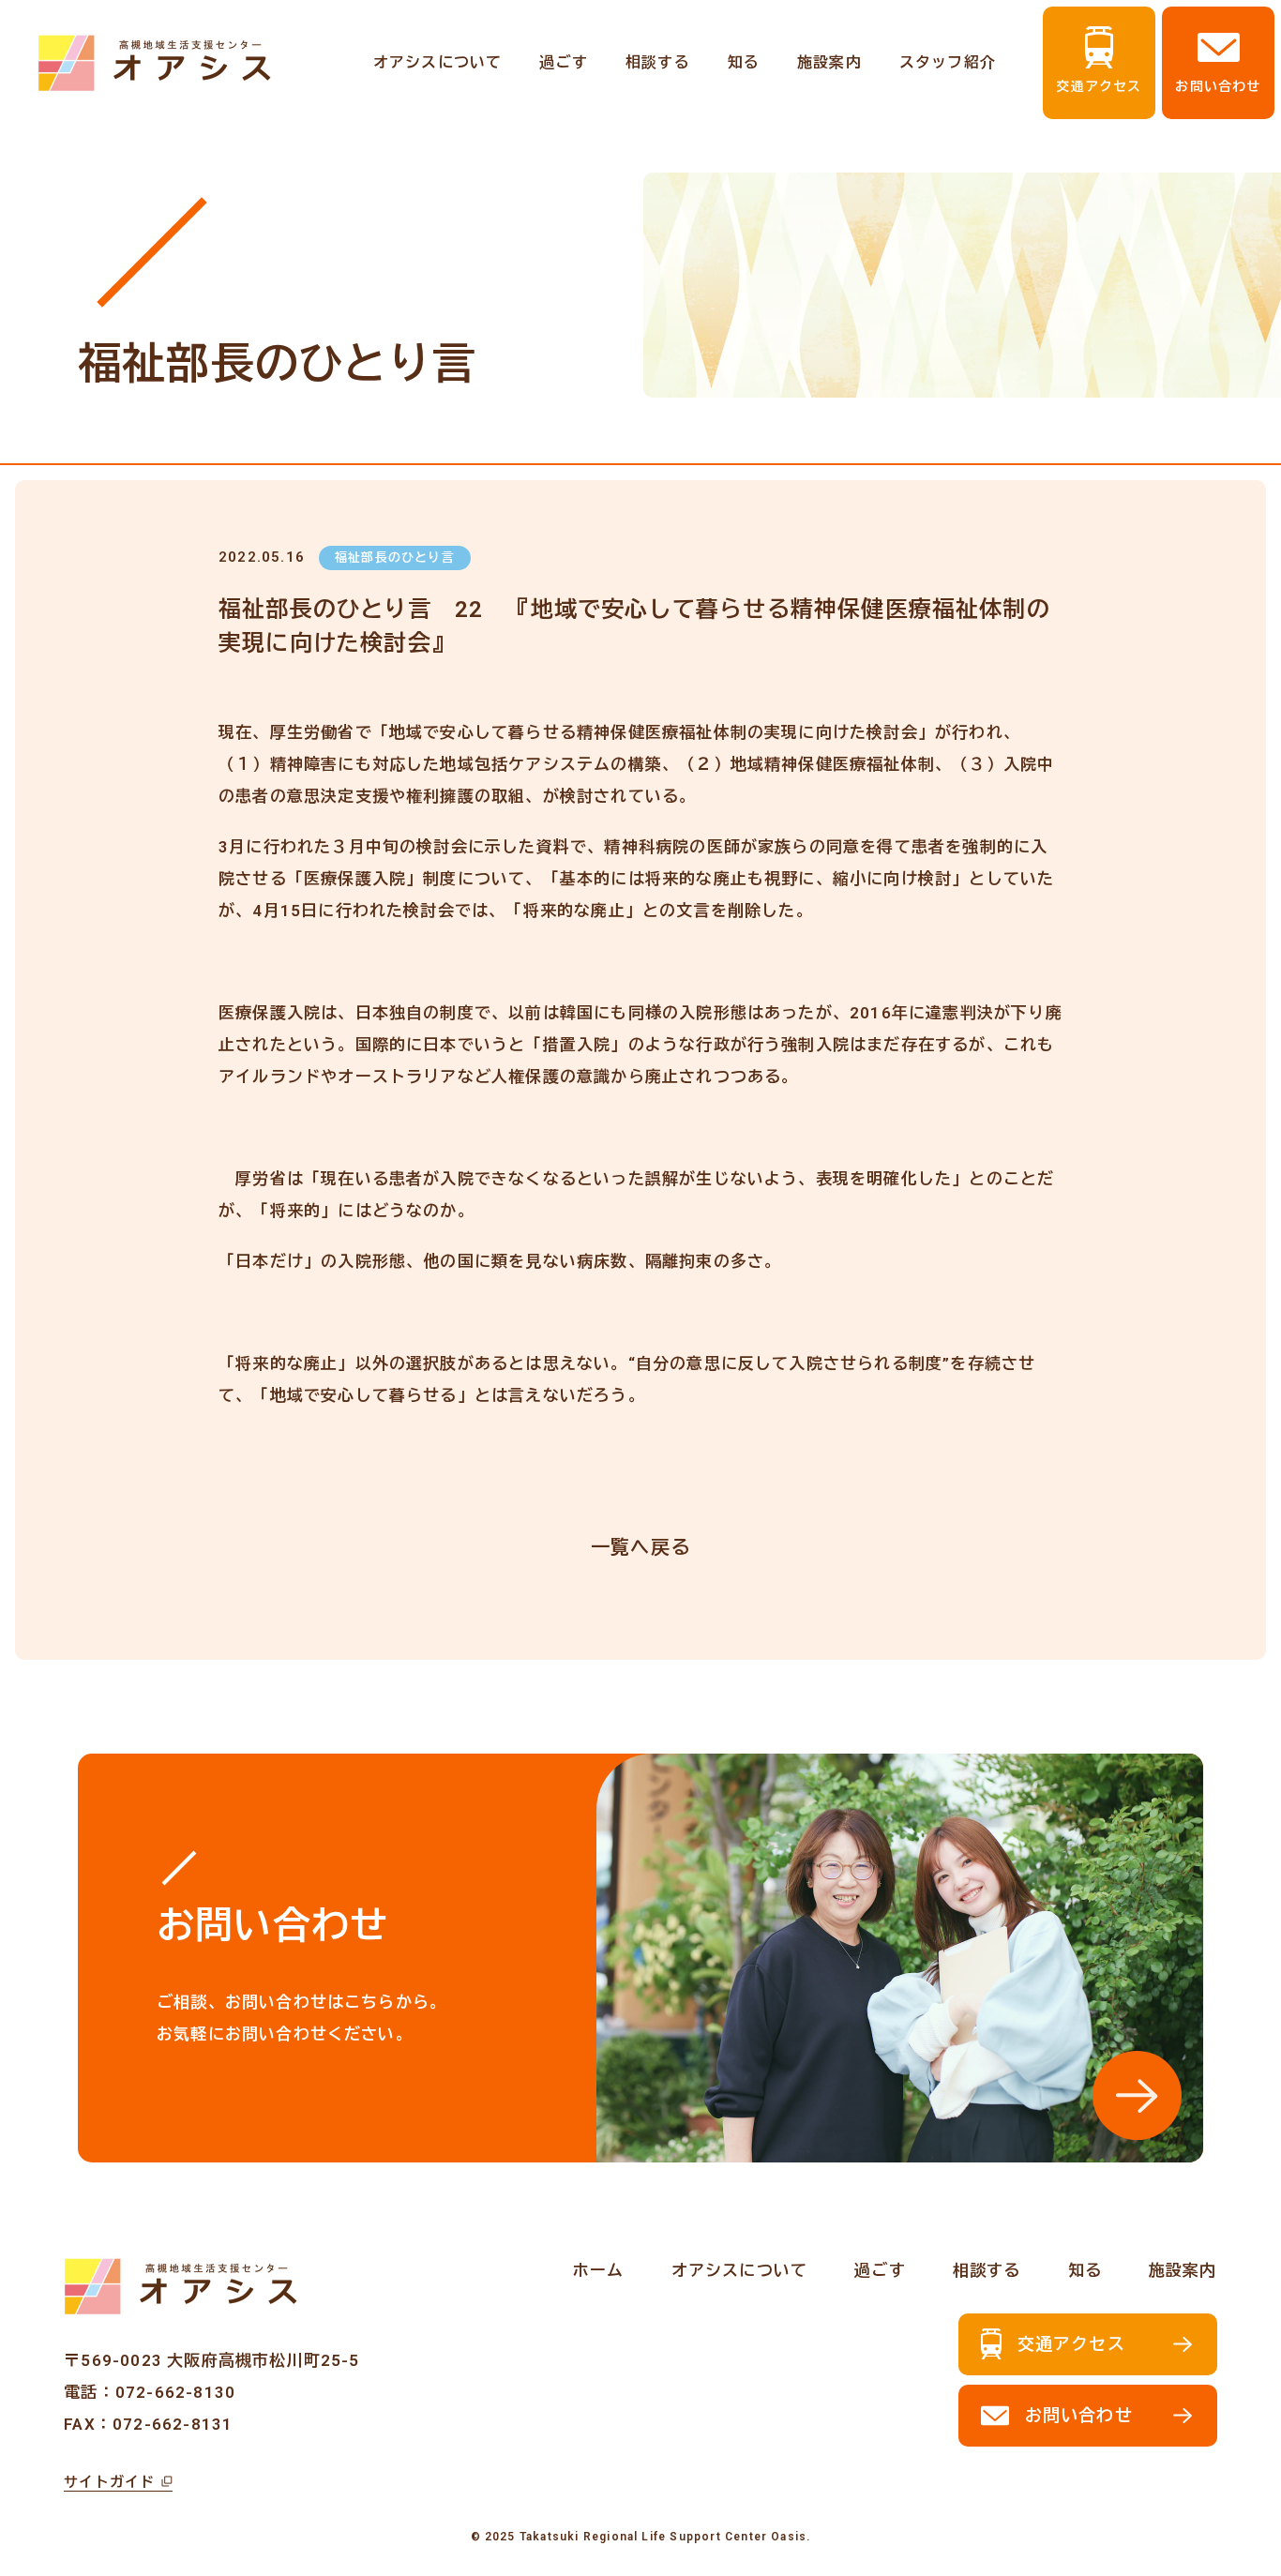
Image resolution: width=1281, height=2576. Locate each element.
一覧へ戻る (640, 1547)
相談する (658, 62)
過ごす (564, 62)
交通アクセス (1099, 86)
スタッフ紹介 (948, 62)
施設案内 (829, 62)
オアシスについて (438, 62)
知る (744, 62)
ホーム (599, 2270)
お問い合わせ (1218, 86)
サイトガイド (109, 2482)
